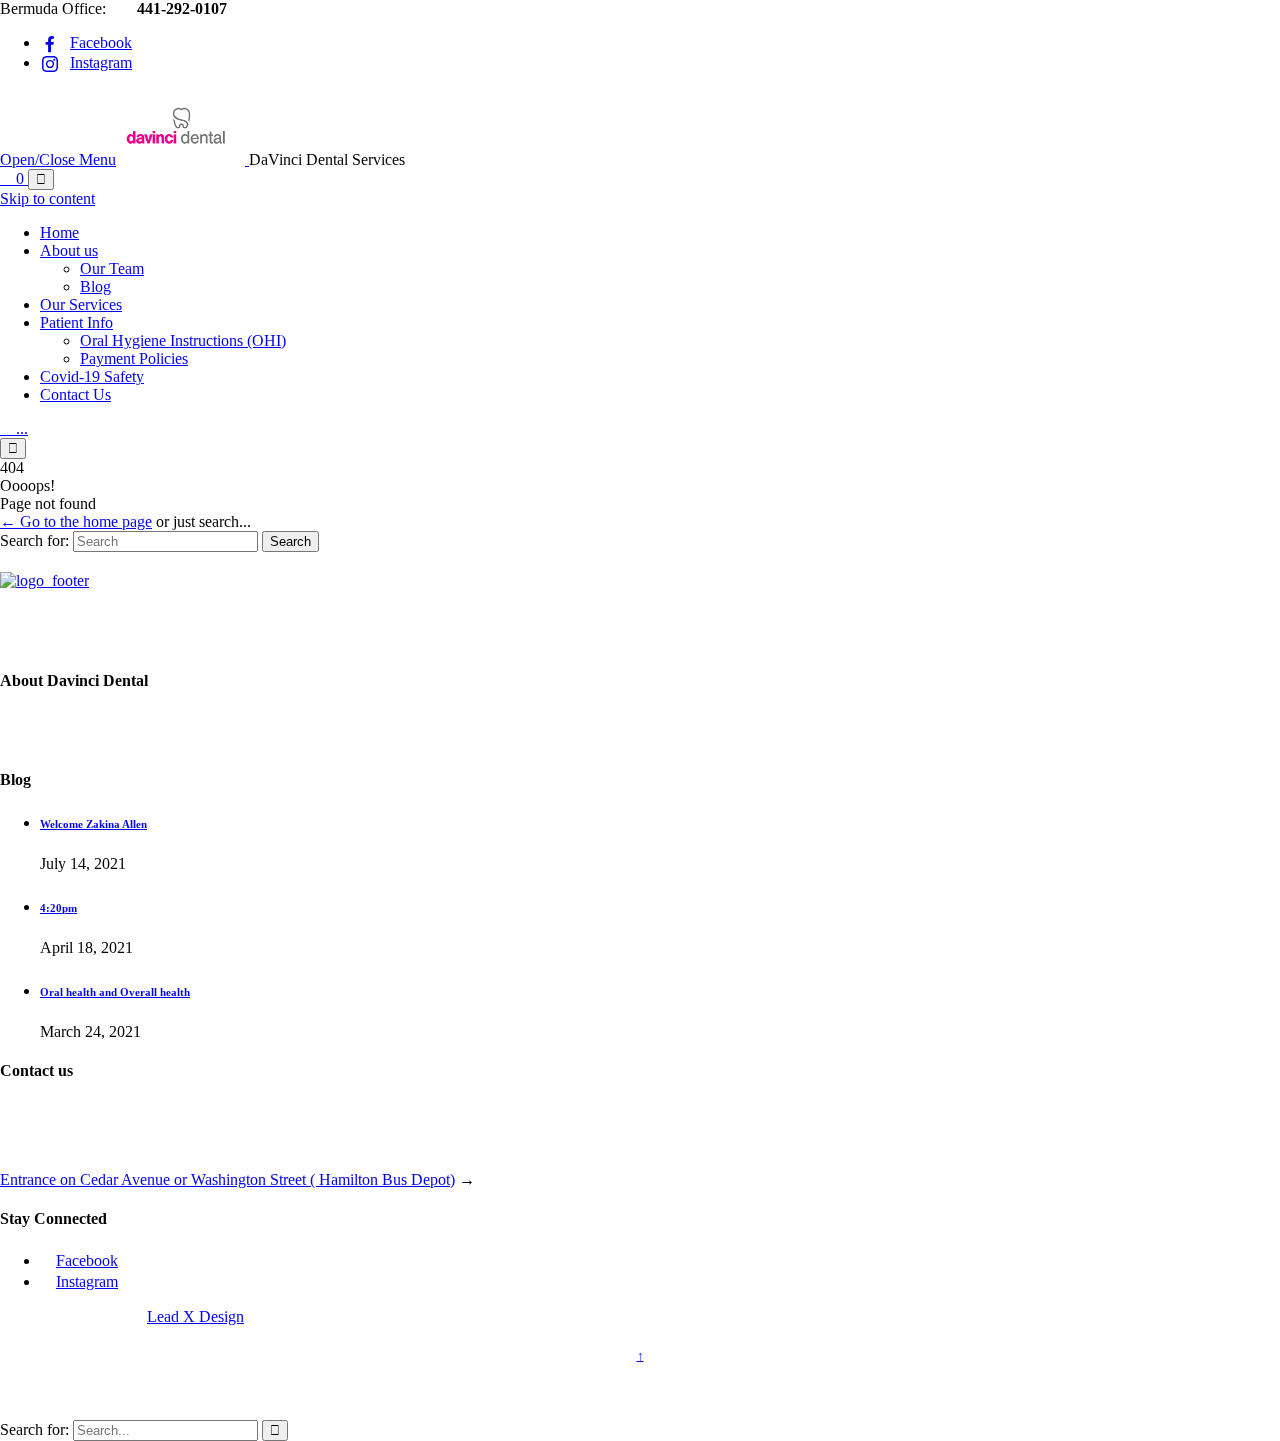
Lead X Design (195, 1316)
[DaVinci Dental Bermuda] (184, 159)
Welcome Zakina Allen (93, 824)
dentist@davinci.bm (108, 1145)
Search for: (34, 540)
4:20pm (58, 908)
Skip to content (47, 198)
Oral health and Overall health (115, 992)
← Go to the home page (76, 521)
